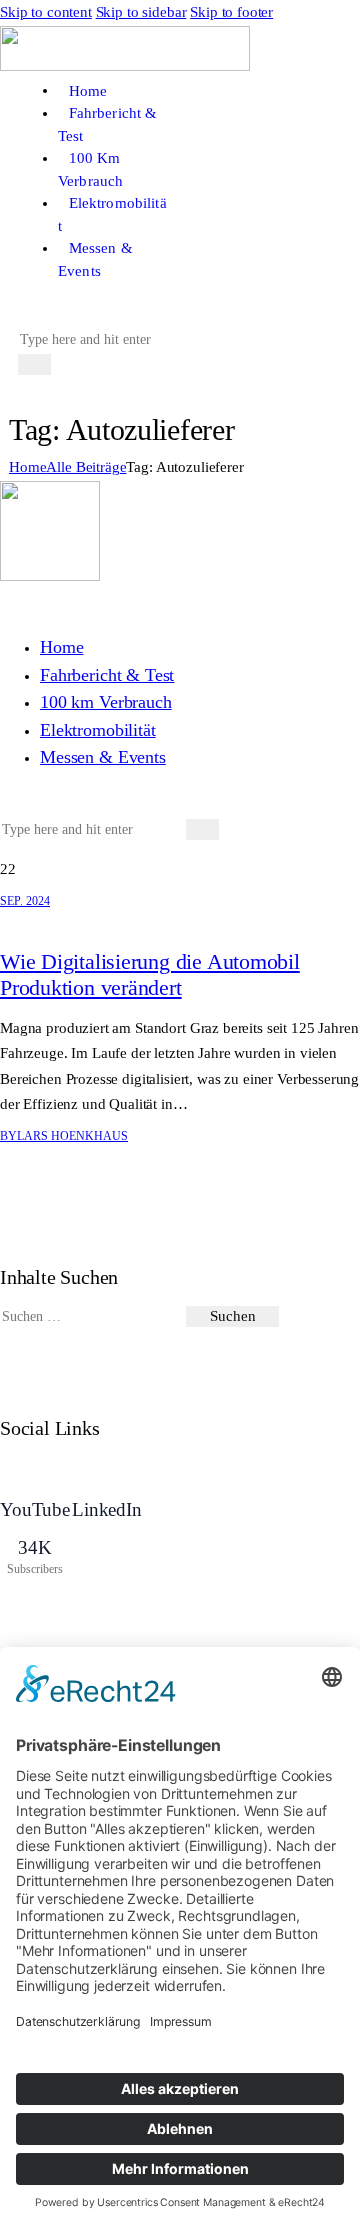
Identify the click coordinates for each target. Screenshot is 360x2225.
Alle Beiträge (86, 467)
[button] (28, 313)
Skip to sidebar (141, 12)
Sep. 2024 (25, 901)
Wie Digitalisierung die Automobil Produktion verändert (150, 974)
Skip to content (46, 12)
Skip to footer (231, 12)
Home (27, 467)
